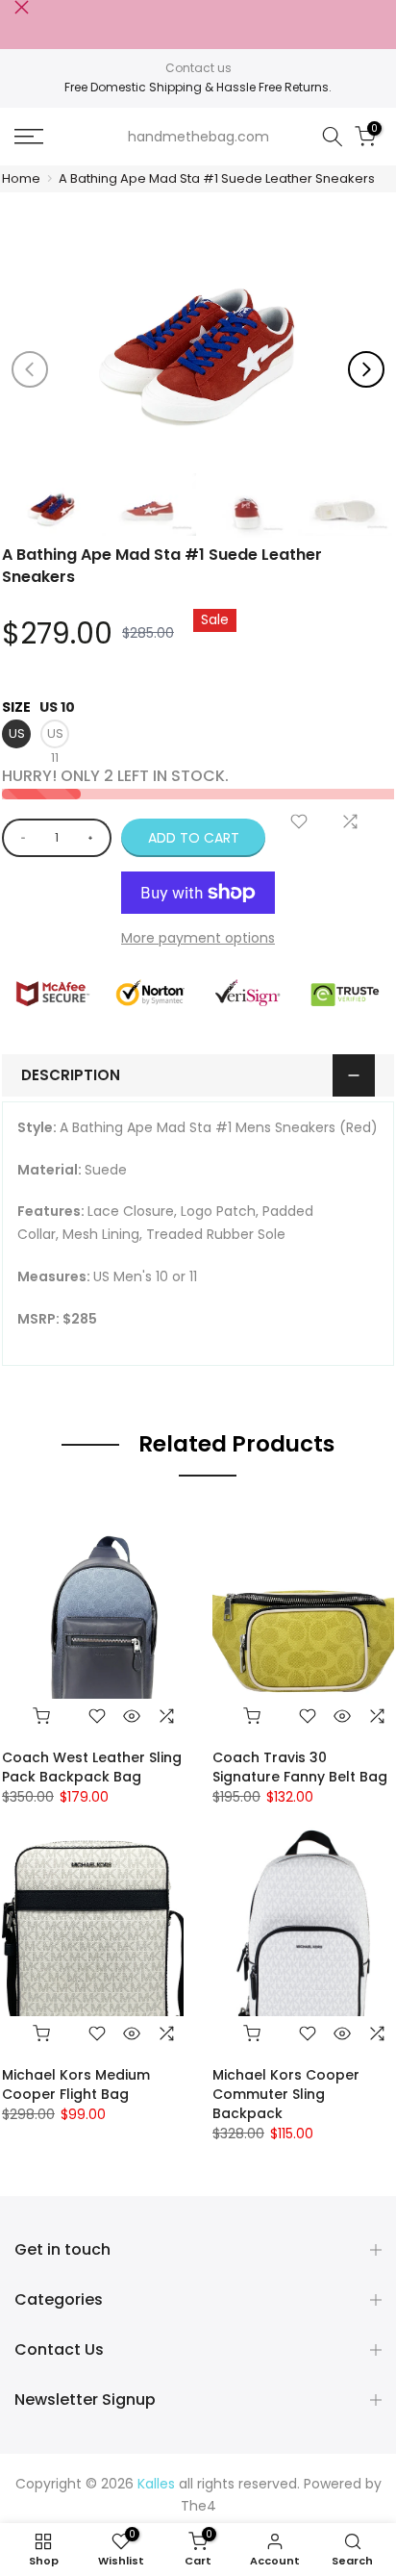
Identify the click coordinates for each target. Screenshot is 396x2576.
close (22, 7)
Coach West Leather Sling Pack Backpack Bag (92, 1767)
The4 (198, 2506)
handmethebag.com (198, 137)
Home (21, 178)
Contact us (198, 68)
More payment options (198, 938)
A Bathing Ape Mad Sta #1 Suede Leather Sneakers (217, 178)
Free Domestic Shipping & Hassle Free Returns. (198, 87)
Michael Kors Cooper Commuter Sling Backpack (286, 2094)
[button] (366, 369)
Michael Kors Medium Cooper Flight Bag (76, 2084)
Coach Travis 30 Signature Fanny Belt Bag (300, 1767)
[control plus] (94, 838)
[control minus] (20, 838)
